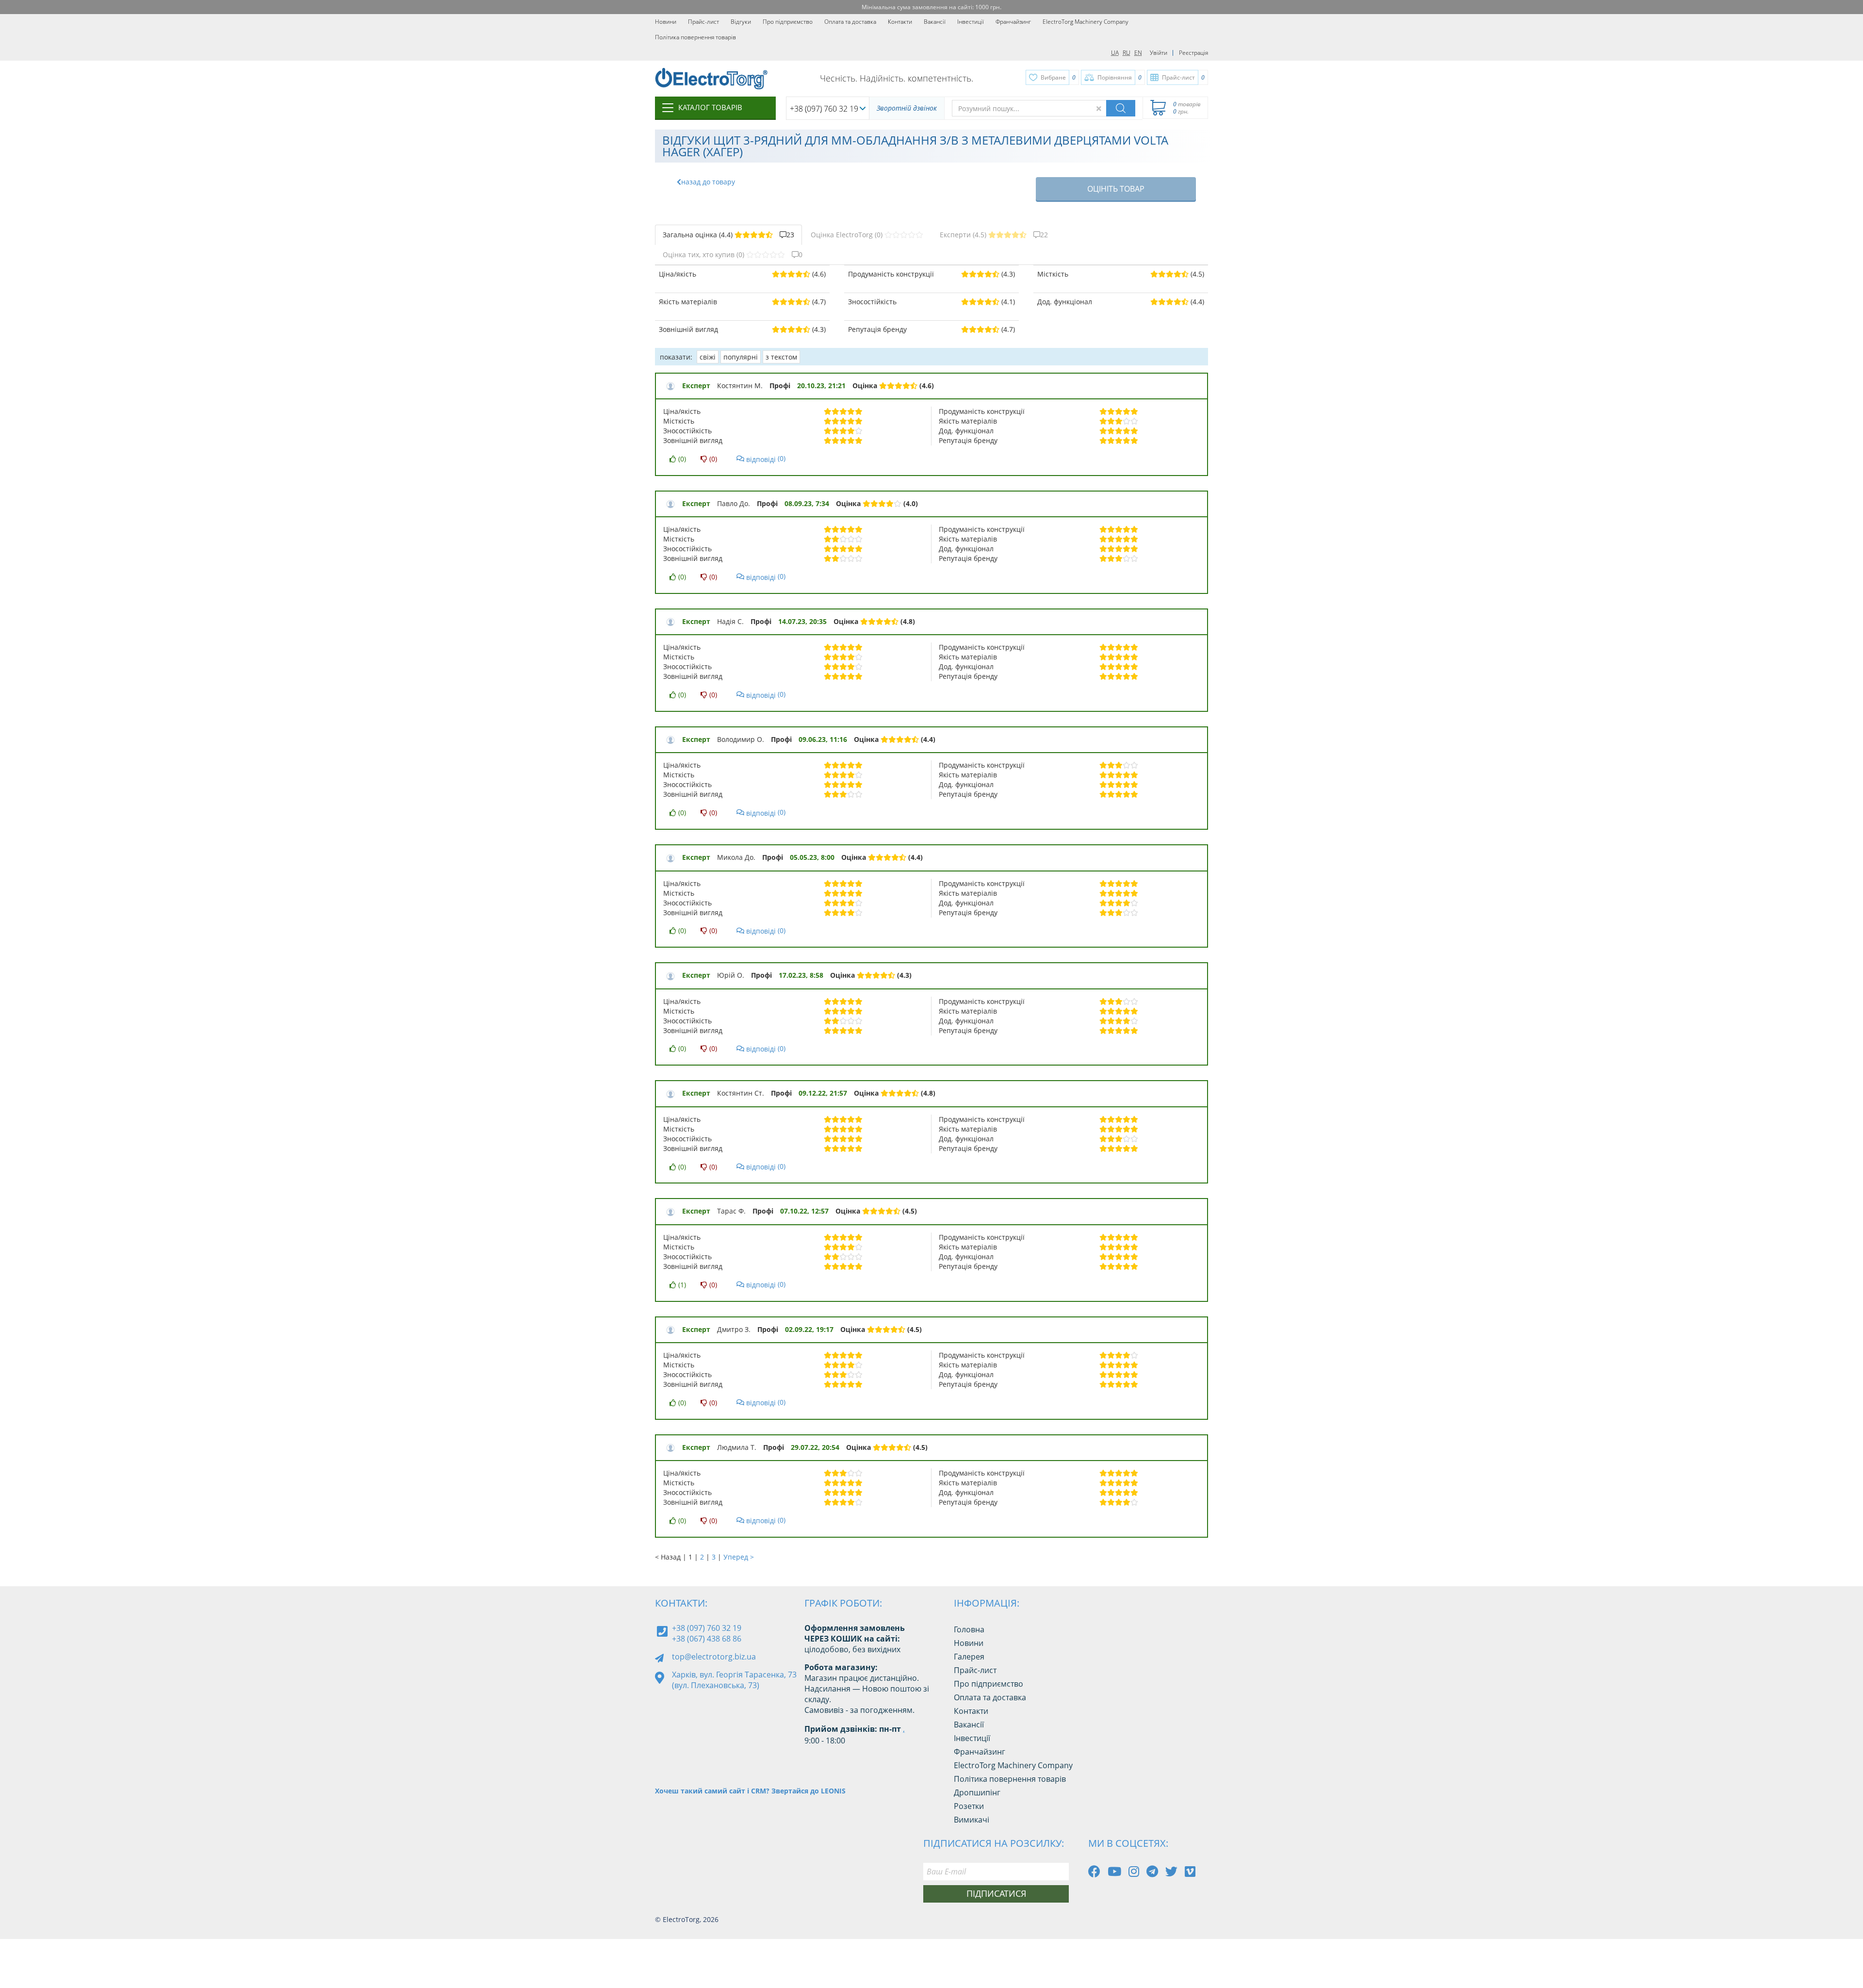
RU (1127, 53)
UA (1115, 53)
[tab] (728, 235)
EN (1138, 53)
